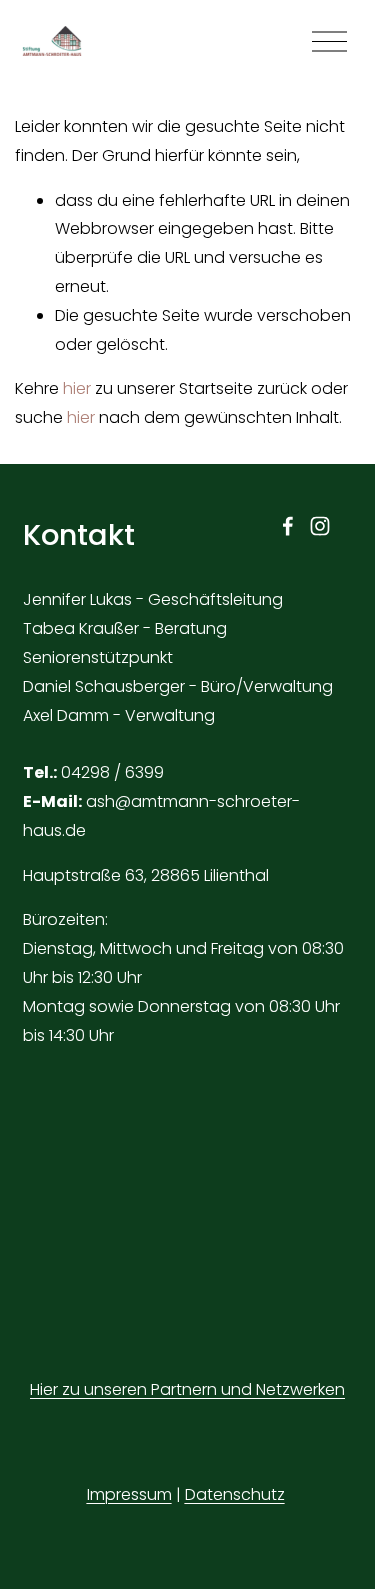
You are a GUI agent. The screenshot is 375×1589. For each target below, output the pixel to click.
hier (77, 388)
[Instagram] (320, 526)
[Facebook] (288, 526)
